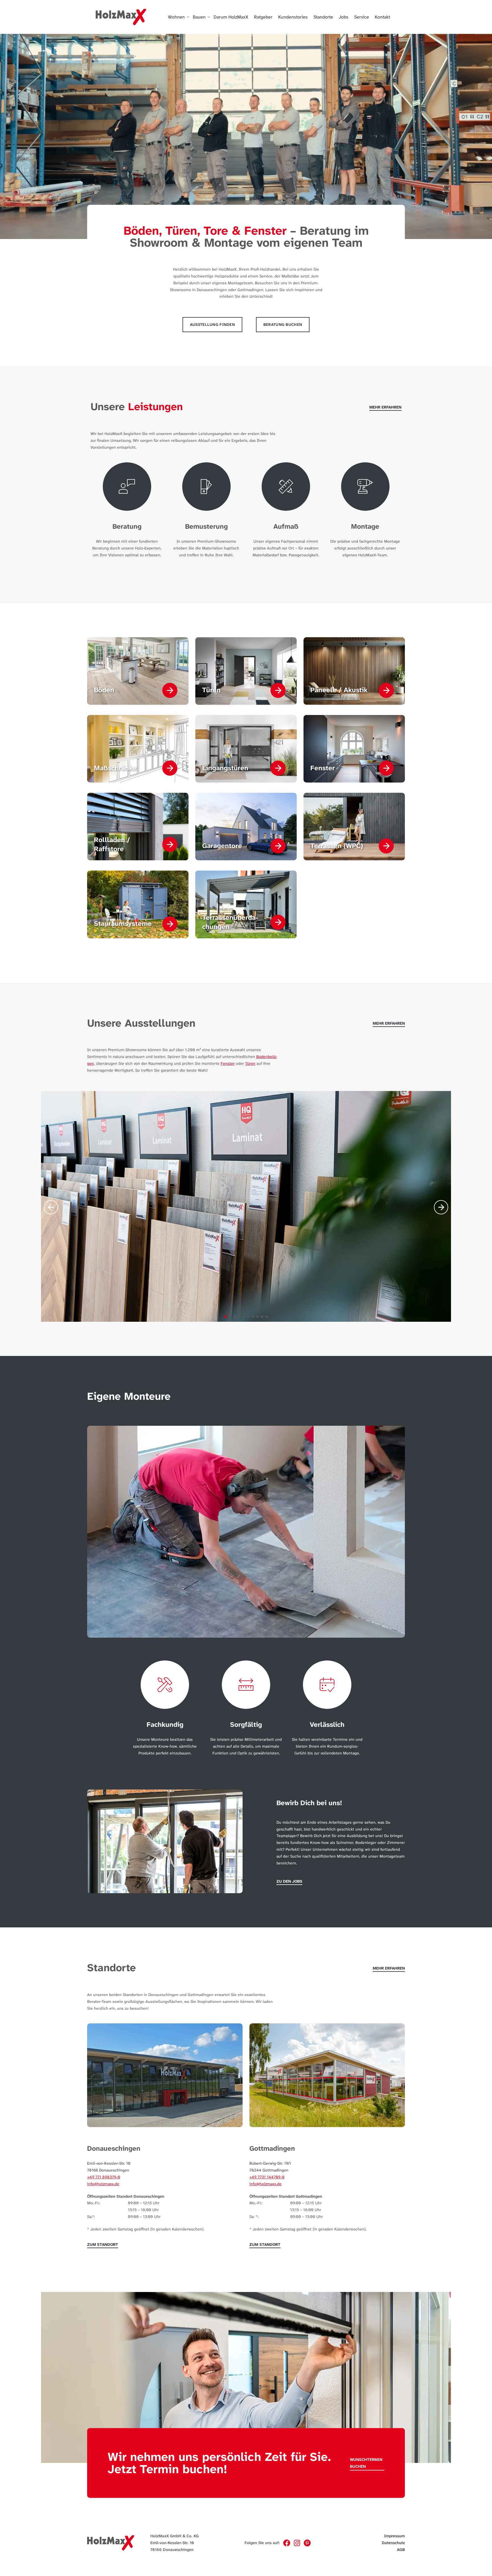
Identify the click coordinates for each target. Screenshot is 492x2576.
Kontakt (382, 17)
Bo (259, 1057)
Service (362, 17)
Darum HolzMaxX (231, 17)
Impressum (394, 2536)
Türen (250, 1063)
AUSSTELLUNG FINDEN (212, 324)
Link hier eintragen (108, 2501)
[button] (225, 1317)
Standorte (323, 17)
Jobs (344, 17)
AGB (401, 2550)
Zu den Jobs (289, 1881)
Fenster (228, 1063)
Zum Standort (103, 2244)
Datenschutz (393, 2543)
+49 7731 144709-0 (267, 2177)
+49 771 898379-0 (104, 2177)
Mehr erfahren (385, 407)
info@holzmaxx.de (103, 2184)
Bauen (199, 17)
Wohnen (176, 17)
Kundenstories (293, 17)
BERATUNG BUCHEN (283, 324)
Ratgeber (263, 17)
